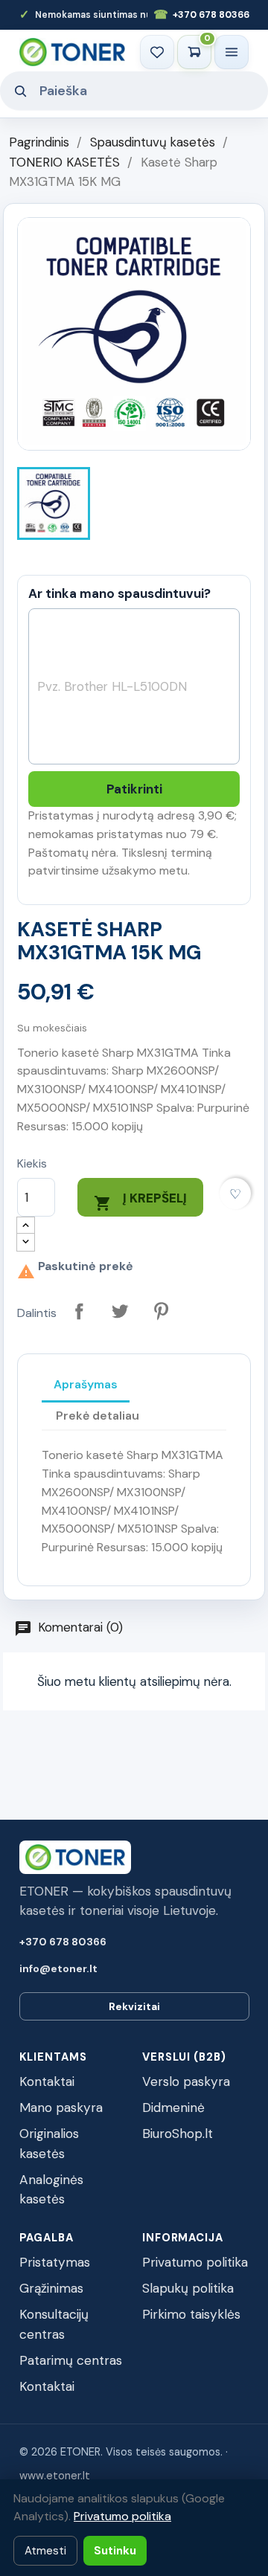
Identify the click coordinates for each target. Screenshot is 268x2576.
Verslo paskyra (186, 2081)
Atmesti (45, 2551)
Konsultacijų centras (54, 2324)
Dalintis (79, 1311)
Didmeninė (173, 2108)
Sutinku (115, 2551)
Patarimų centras (71, 2360)
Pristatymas (55, 2262)
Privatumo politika (195, 2262)
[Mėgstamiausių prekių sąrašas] (157, 52)
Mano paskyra (61, 2108)
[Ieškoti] (20, 91)
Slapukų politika (188, 2288)
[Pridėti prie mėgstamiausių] (236, 1194)
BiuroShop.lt (178, 2134)
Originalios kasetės (49, 2144)
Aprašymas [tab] (86, 1384)
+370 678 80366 (201, 15)
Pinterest (161, 1311)
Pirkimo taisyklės (191, 2314)
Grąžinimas (51, 2288)
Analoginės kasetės (51, 2190)
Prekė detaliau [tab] (98, 1416)
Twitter (120, 1311)
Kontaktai (47, 2081)
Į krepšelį (140, 1201)
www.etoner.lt (55, 2476)
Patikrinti (134, 789)
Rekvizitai (134, 2006)
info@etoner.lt (58, 1968)
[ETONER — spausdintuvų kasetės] (72, 52)
